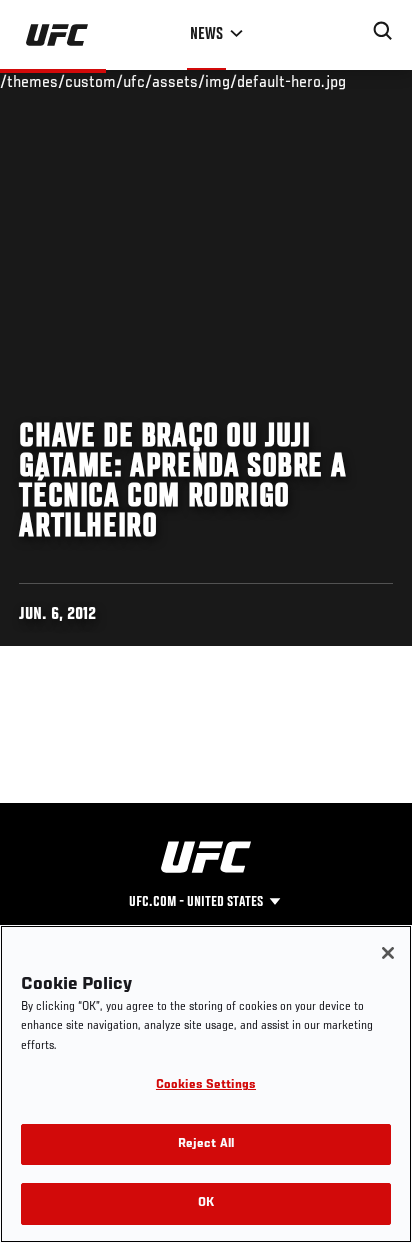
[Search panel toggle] (383, 31)
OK (206, 1203)
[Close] (388, 953)
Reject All (206, 1144)
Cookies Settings (206, 1085)
